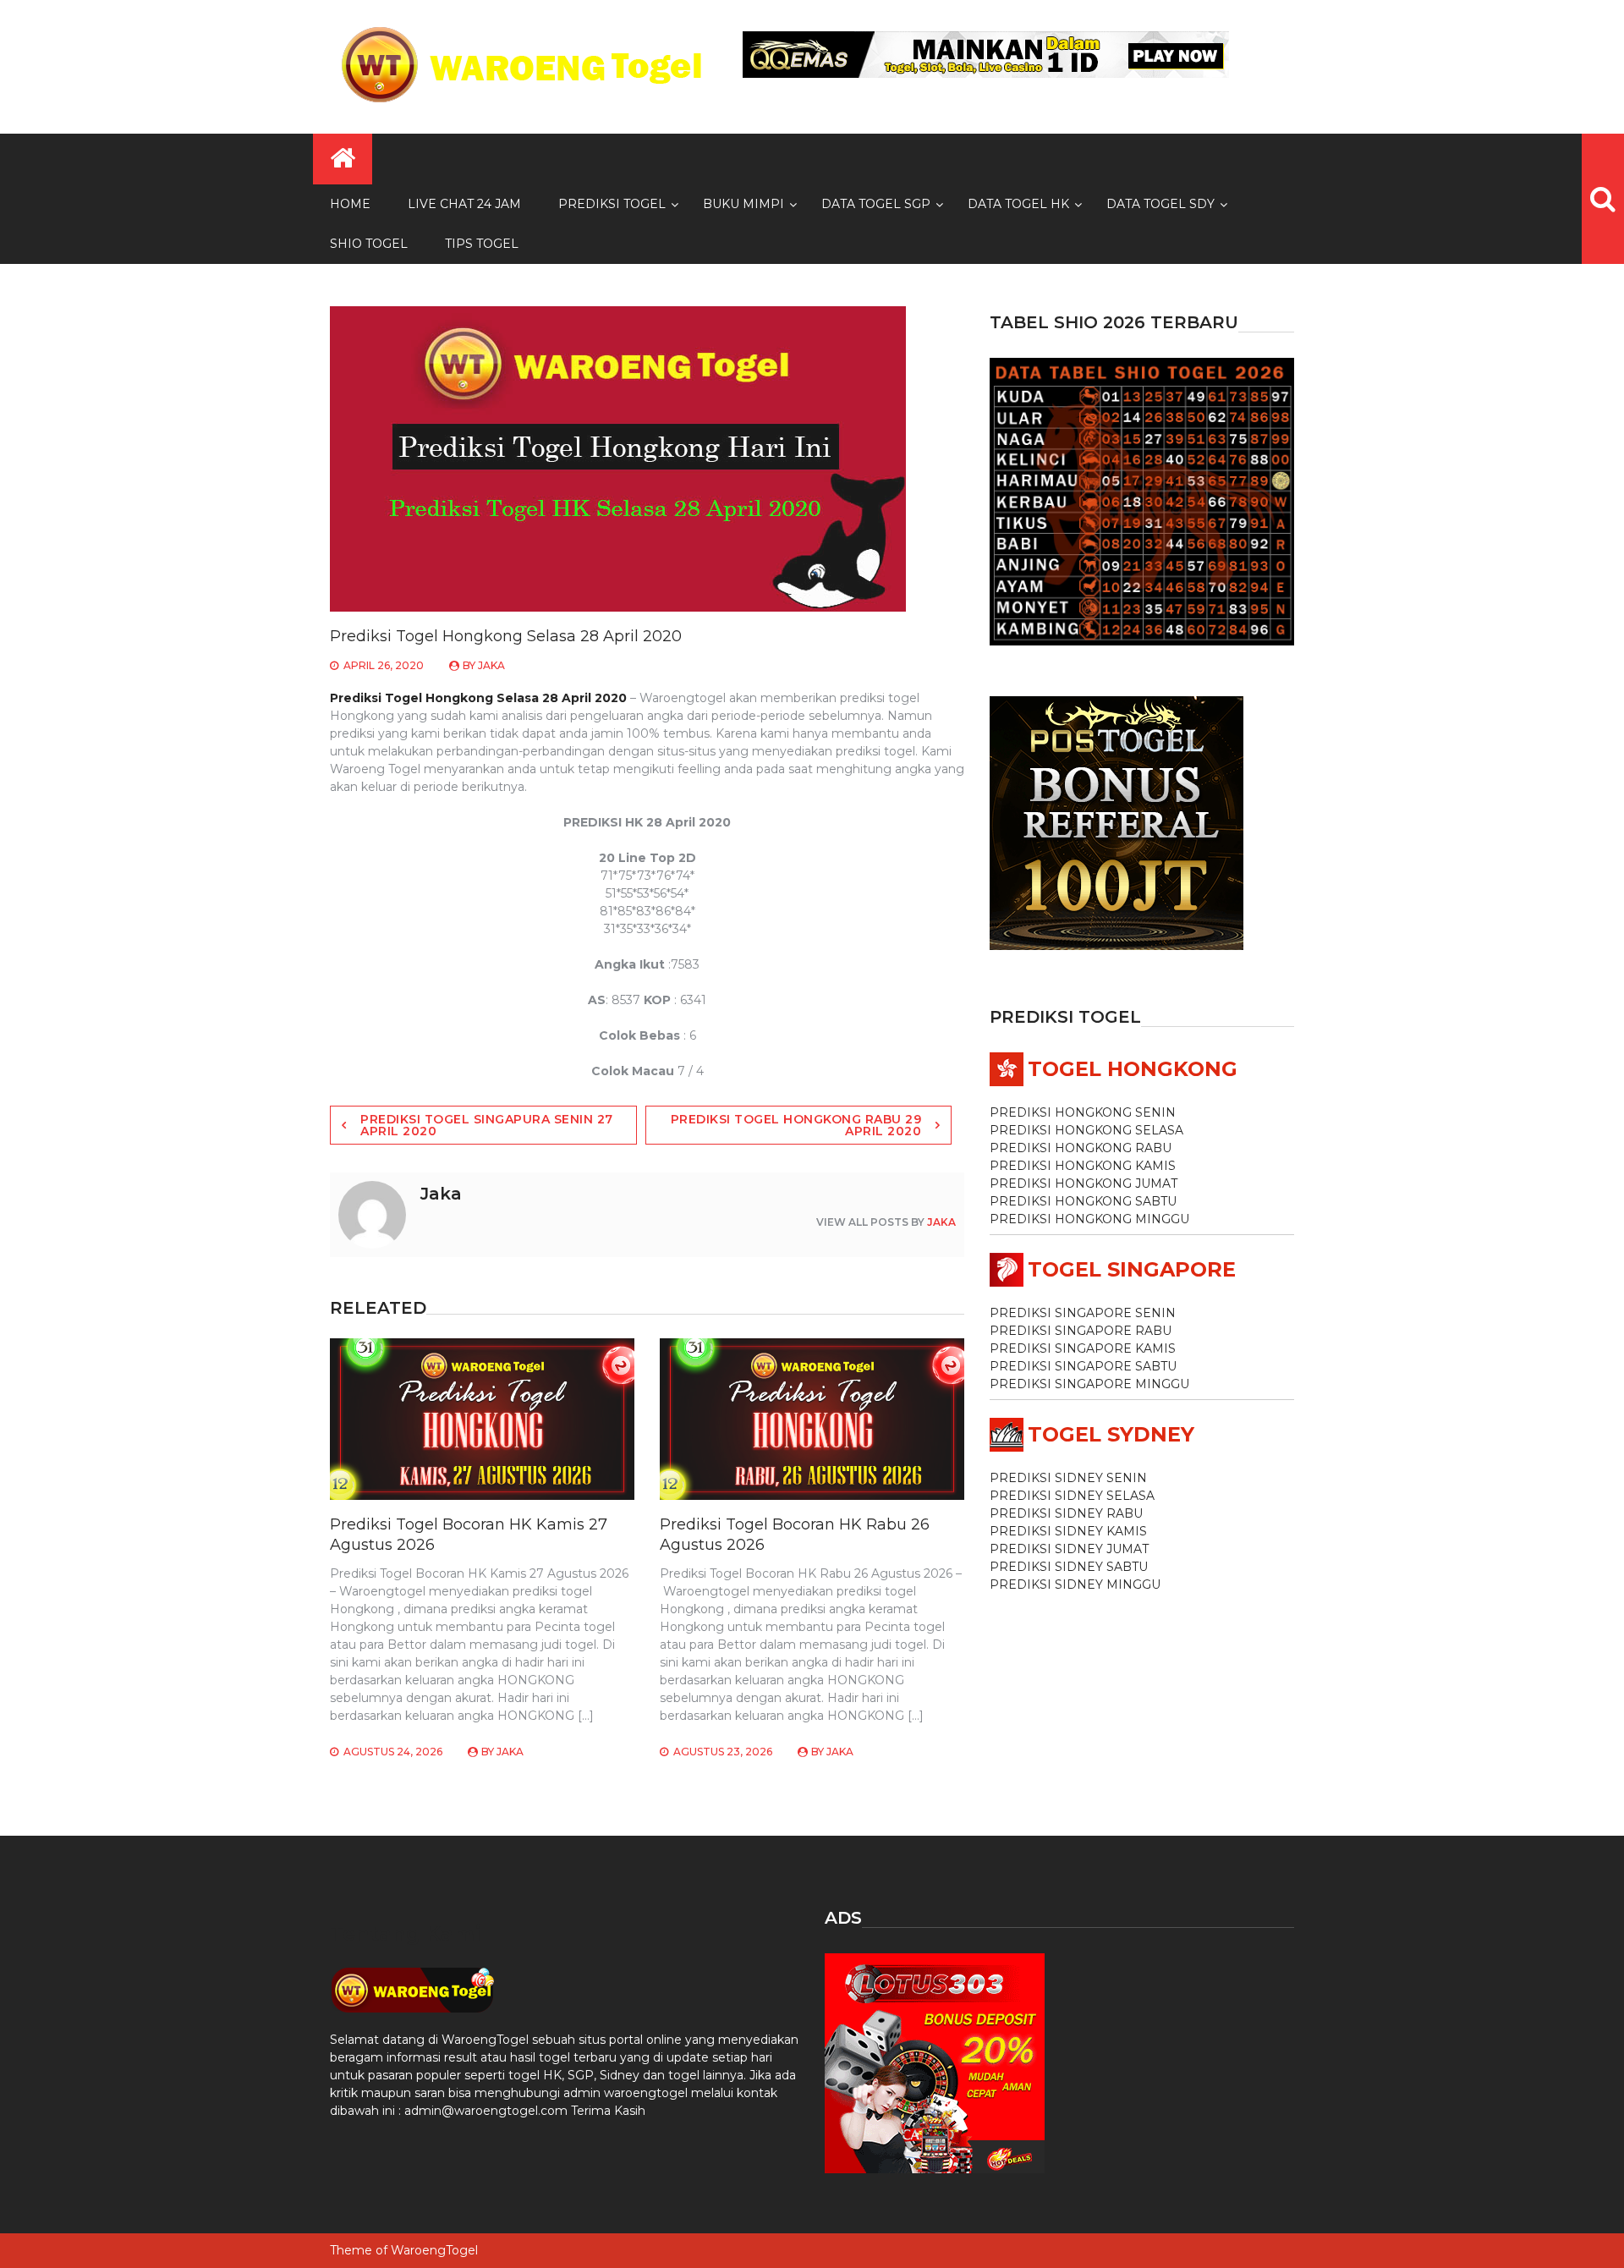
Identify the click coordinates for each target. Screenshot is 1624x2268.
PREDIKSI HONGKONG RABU (1081, 1148)
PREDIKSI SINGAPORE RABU (1081, 1331)
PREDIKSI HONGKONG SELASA (1086, 1130)
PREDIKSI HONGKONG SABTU (1083, 1201)
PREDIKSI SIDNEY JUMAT (1069, 1549)
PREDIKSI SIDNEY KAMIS (1068, 1531)
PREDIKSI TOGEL (612, 204)
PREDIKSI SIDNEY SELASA (1072, 1496)
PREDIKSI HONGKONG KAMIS (1083, 1166)
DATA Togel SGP (876, 204)
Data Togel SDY (1160, 204)
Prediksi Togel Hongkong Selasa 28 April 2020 (478, 698)
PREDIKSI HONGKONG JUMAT (1084, 1183)
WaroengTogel (434, 2250)
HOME (350, 204)
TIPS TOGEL (482, 244)
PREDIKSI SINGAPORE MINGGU (1089, 1384)
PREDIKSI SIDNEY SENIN (1068, 1478)
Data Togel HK (1018, 204)
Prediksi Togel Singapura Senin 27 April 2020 (487, 1125)
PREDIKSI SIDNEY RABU (1066, 1513)
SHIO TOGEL (369, 244)
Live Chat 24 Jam (464, 204)
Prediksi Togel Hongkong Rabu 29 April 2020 (796, 1125)
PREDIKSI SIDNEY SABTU (1069, 1567)
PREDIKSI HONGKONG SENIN (1083, 1112)
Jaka (491, 665)
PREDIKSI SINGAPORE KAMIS (1083, 1348)
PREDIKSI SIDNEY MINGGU (1075, 1584)
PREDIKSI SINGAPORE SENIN (1083, 1313)
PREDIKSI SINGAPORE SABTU (1083, 1366)
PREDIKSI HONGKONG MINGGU (1089, 1219)
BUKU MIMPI (743, 204)
